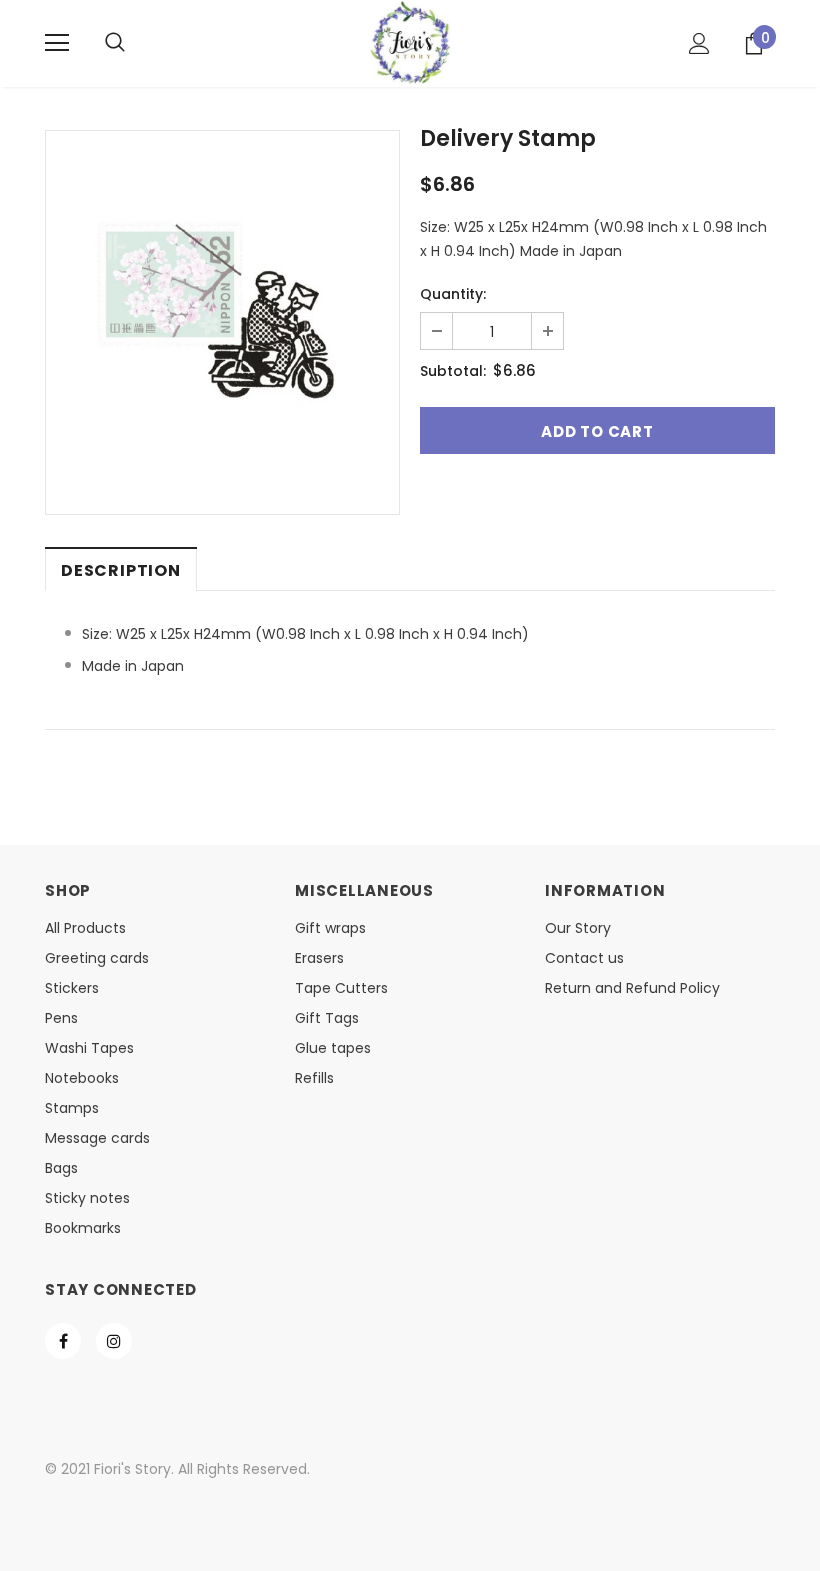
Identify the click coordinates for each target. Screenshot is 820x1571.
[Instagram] (114, 1341)
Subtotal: (453, 371)
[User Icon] (699, 43)
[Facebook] (63, 1341)
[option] (222, 307)
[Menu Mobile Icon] (57, 43)
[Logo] (410, 42)
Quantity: (453, 294)
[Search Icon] (115, 43)
